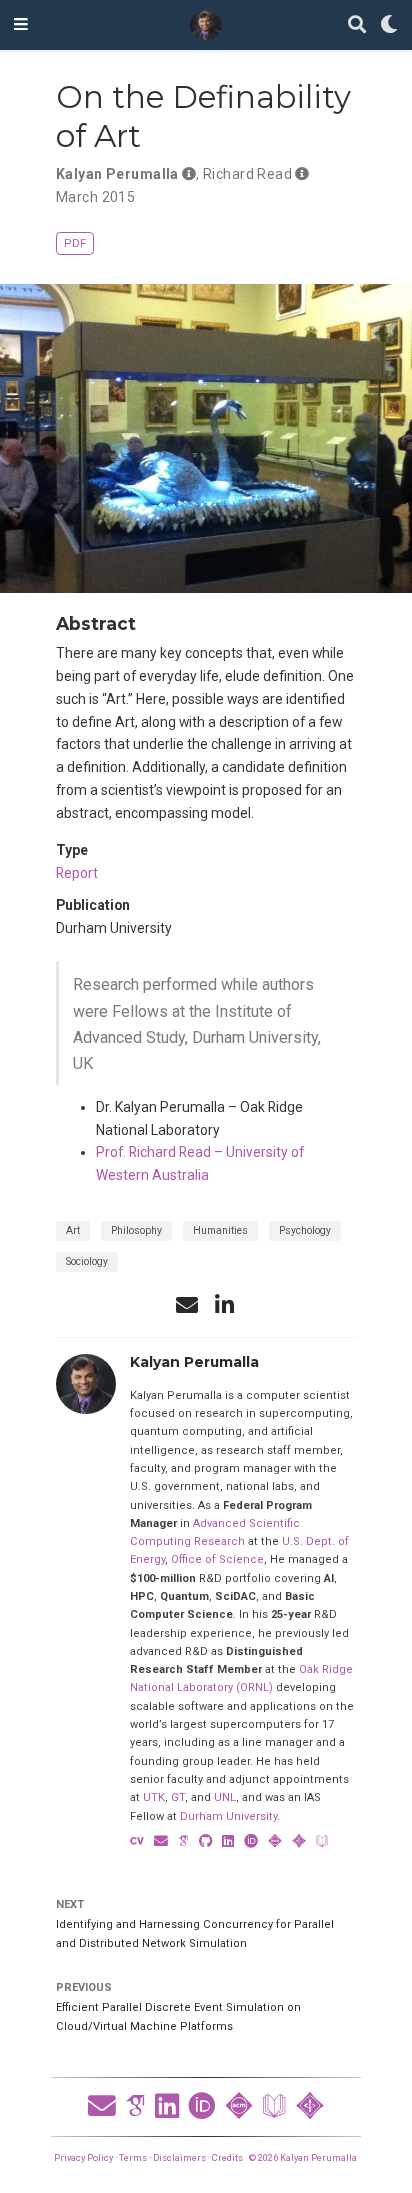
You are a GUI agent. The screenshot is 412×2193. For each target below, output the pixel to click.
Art (73, 1230)
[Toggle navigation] (21, 25)
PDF (75, 243)
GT (178, 1797)
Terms (133, 2157)
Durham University (228, 1816)
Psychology (305, 1230)
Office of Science (217, 1559)
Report (77, 873)
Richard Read (247, 174)
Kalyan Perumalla (117, 174)
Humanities (220, 1230)
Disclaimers (179, 2157)
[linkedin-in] (225, 1305)
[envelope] (187, 1305)
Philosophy (136, 1230)
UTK (154, 1797)
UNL (225, 1797)
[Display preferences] (389, 25)
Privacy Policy (83, 2157)
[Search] (357, 25)
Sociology (87, 1261)
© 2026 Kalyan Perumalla (303, 2157)
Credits (227, 2157)
